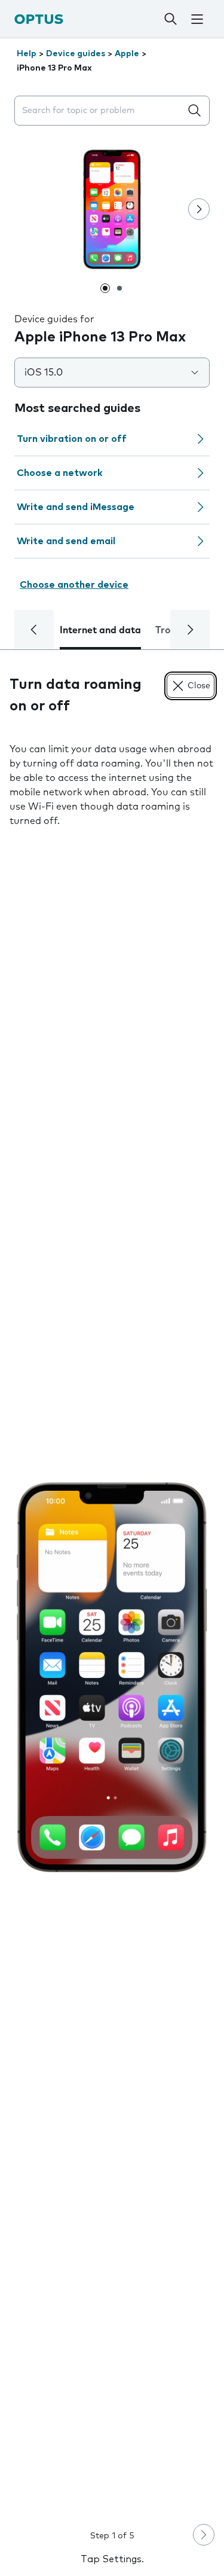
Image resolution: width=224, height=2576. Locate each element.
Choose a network (60, 473)
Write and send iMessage (76, 507)
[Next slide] (199, 209)
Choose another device (74, 585)
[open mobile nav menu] (197, 19)
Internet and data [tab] (100, 630)
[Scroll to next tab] (190, 630)
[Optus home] (39, 19)
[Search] (170, 19)
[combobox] (100, 111)
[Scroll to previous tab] (34, 630)
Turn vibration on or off (72, 439)
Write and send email (66, 541)
